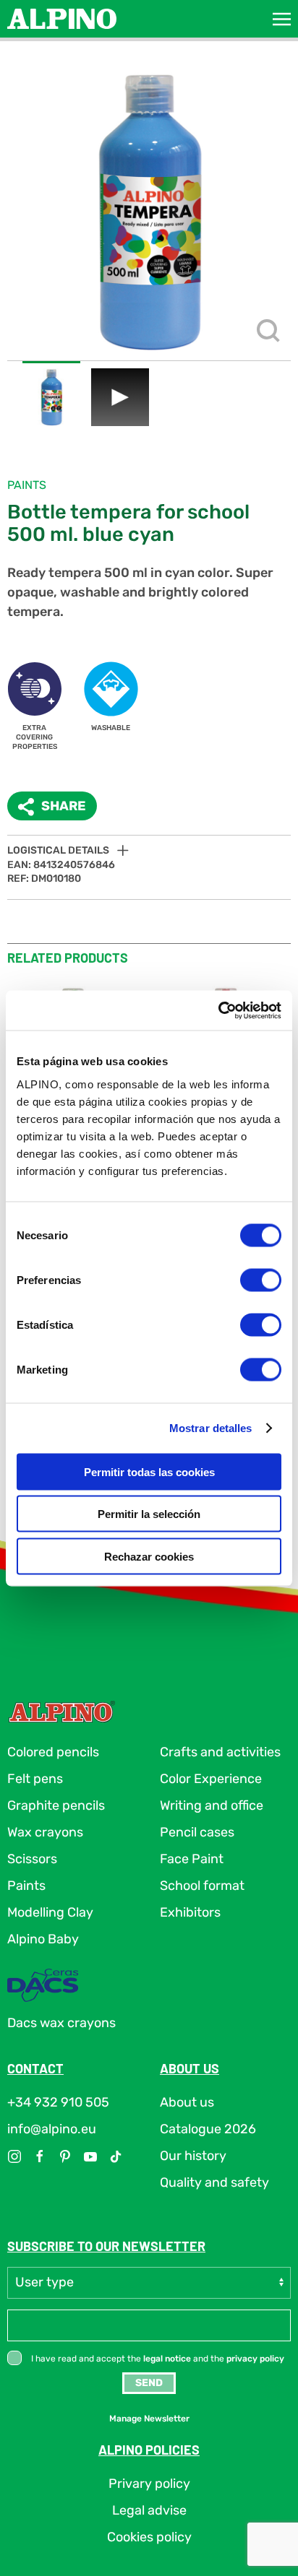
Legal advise (149, 2510)
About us (187, 2102)
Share (64, 806)
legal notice (167, 2359)
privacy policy (255, 2359)
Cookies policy (149, 2537)
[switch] (261, 1280)
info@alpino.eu (52, 2129)
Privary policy (149, 2484)
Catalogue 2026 (208, 2129)
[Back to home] (62, 19)
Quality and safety (214, 2182)
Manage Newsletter (149, 2419)
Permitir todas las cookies (149, 1471)
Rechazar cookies (149, 1556)
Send (149, 2383)
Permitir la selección (149, 1514)
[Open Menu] (282, 19)
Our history (193, 2156)
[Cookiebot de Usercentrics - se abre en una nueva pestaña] (218, 1010)
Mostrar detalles (211, 1428)
